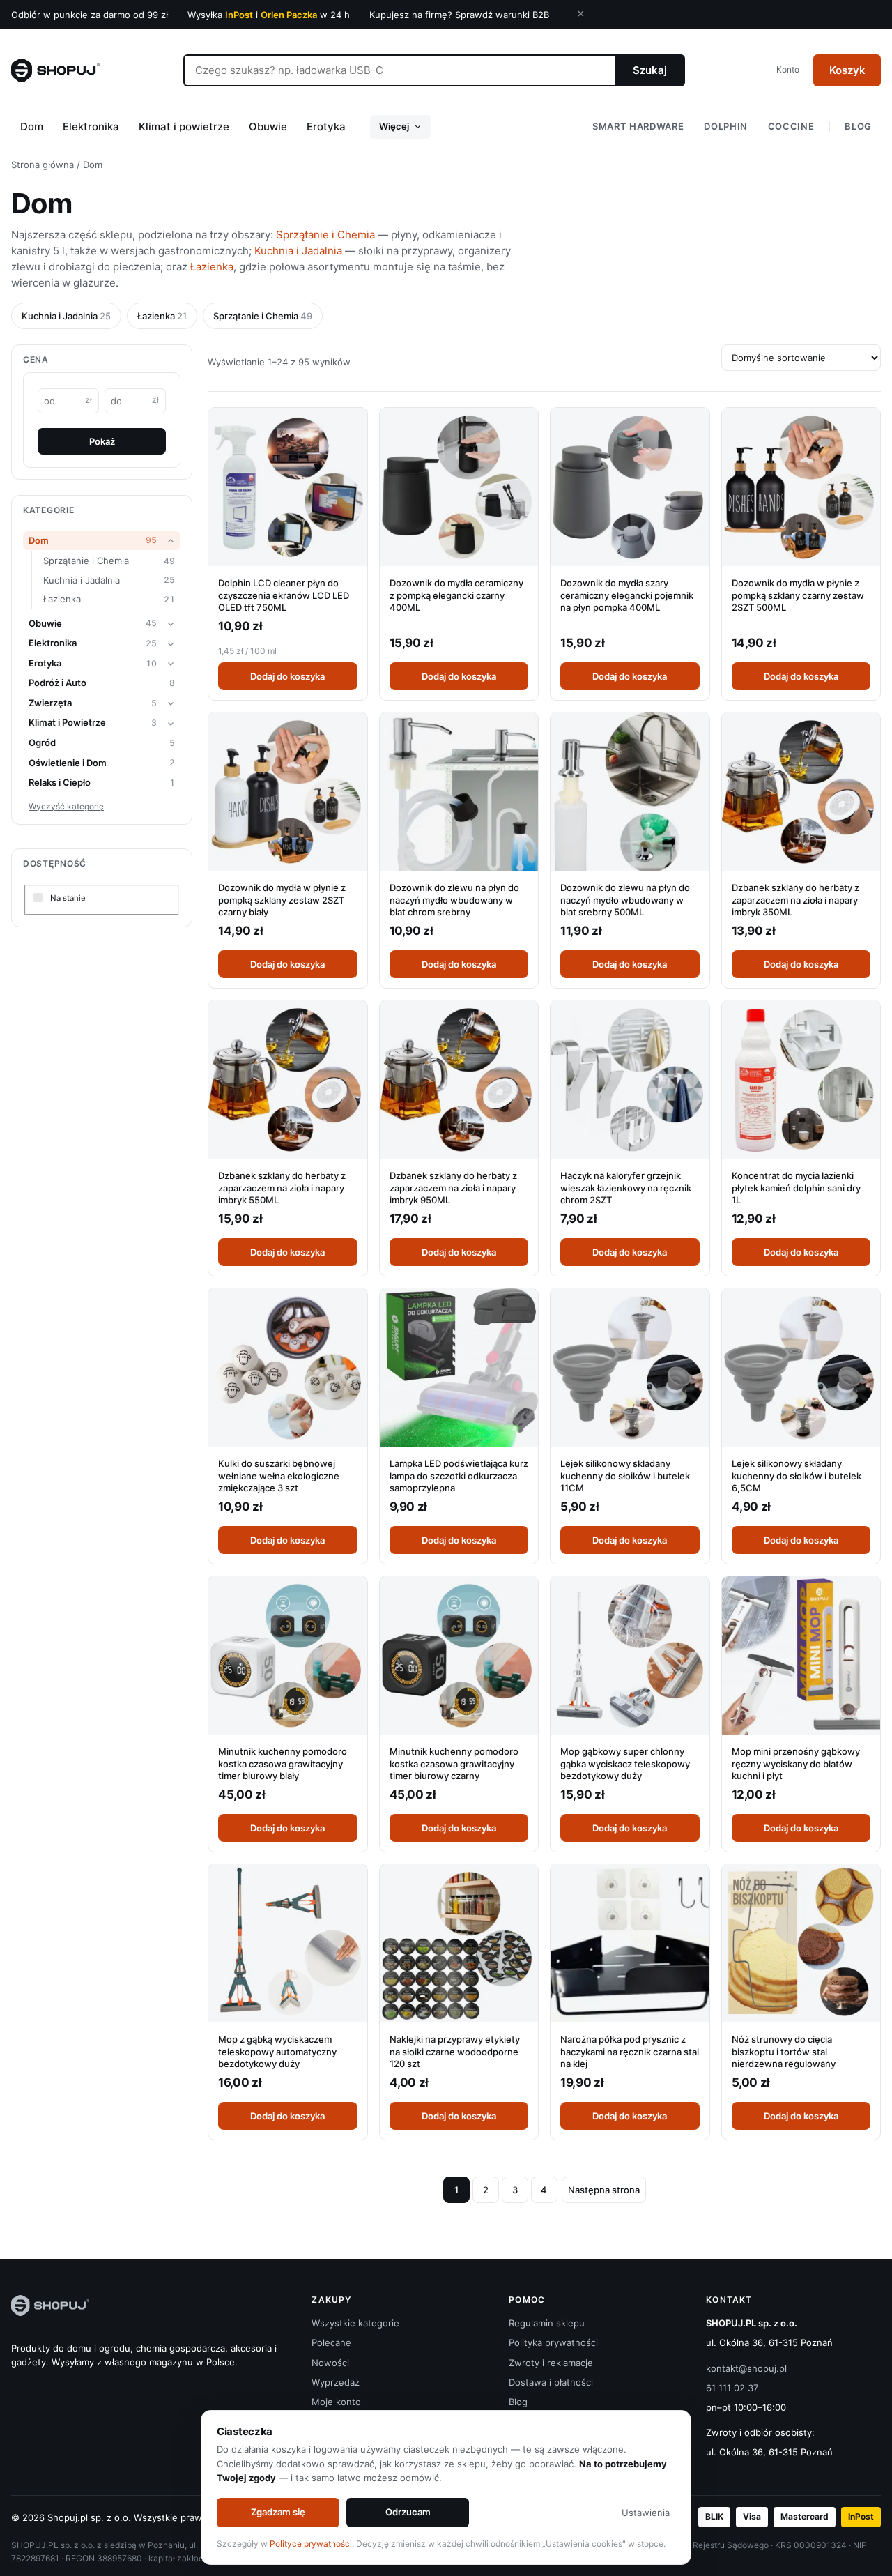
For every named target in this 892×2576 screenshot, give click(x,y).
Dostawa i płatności (551, 2382)
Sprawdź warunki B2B (502, 15)
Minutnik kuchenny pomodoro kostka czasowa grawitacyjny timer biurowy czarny (454, 1763)
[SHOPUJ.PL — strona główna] (55, 70)
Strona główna (43, 165)
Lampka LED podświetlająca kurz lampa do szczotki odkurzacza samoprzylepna (459, 1476)
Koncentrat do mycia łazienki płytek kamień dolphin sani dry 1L (796, 1188)
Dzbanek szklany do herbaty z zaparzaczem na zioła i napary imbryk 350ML (795, 900)
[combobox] (399, 70)
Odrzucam (408, 2512)
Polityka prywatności (553, 2342)
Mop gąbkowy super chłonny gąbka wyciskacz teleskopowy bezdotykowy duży (625, 1763)
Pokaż (102, 441)
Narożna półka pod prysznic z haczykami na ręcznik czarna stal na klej (630, 2051)
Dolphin (726, 126)
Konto (788, 69)
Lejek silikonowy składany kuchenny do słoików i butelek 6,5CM (797, 1476)
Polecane (331, 2342)
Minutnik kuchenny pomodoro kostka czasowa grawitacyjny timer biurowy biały (283, 1763)
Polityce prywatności (311, 2544)
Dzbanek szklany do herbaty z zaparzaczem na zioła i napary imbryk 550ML (282, 1188)
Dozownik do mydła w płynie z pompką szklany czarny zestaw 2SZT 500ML (798, 595)
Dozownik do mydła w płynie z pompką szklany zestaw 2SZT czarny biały (282, 900)
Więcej (394, 126)
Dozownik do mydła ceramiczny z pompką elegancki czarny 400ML (456, 595)
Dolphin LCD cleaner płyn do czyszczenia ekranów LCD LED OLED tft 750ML (284, 595)
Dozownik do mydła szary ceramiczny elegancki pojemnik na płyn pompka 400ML (627, 595)
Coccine (791, 126)
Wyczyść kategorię (66, 806)
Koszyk (847, 70)
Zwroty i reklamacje (551, 2363)
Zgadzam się (278, 2512)
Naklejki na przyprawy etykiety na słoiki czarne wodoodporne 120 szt (455, 2051)
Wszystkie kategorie (355, 2323)
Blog (858, 126)
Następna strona (604, 2190)
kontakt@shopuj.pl (746, 2368)
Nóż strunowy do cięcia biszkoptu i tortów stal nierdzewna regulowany (784, 2051)
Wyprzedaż (336, 2382)
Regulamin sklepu (547, 2323)
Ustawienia (646, 2513)
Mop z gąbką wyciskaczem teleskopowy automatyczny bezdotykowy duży (277, 2051)
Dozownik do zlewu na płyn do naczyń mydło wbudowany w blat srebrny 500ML (625, 900)
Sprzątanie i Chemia (325, 235)
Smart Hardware (638, 126)
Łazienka (212, 267)
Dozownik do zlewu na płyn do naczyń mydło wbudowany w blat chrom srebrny (454, 900)
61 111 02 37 (732, 2388)
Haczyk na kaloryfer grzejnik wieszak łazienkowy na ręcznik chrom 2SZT (626, 1188)
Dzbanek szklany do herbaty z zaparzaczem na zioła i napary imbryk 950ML (453, 1188)
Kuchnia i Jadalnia (298, 251)
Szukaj (650, 70)
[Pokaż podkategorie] (171, 541)
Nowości (330, 2363)
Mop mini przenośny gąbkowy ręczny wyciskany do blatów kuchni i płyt (796, 1763)
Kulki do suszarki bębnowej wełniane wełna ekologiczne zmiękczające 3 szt (279, 1476)
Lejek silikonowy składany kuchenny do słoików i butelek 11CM (625, 1476)
